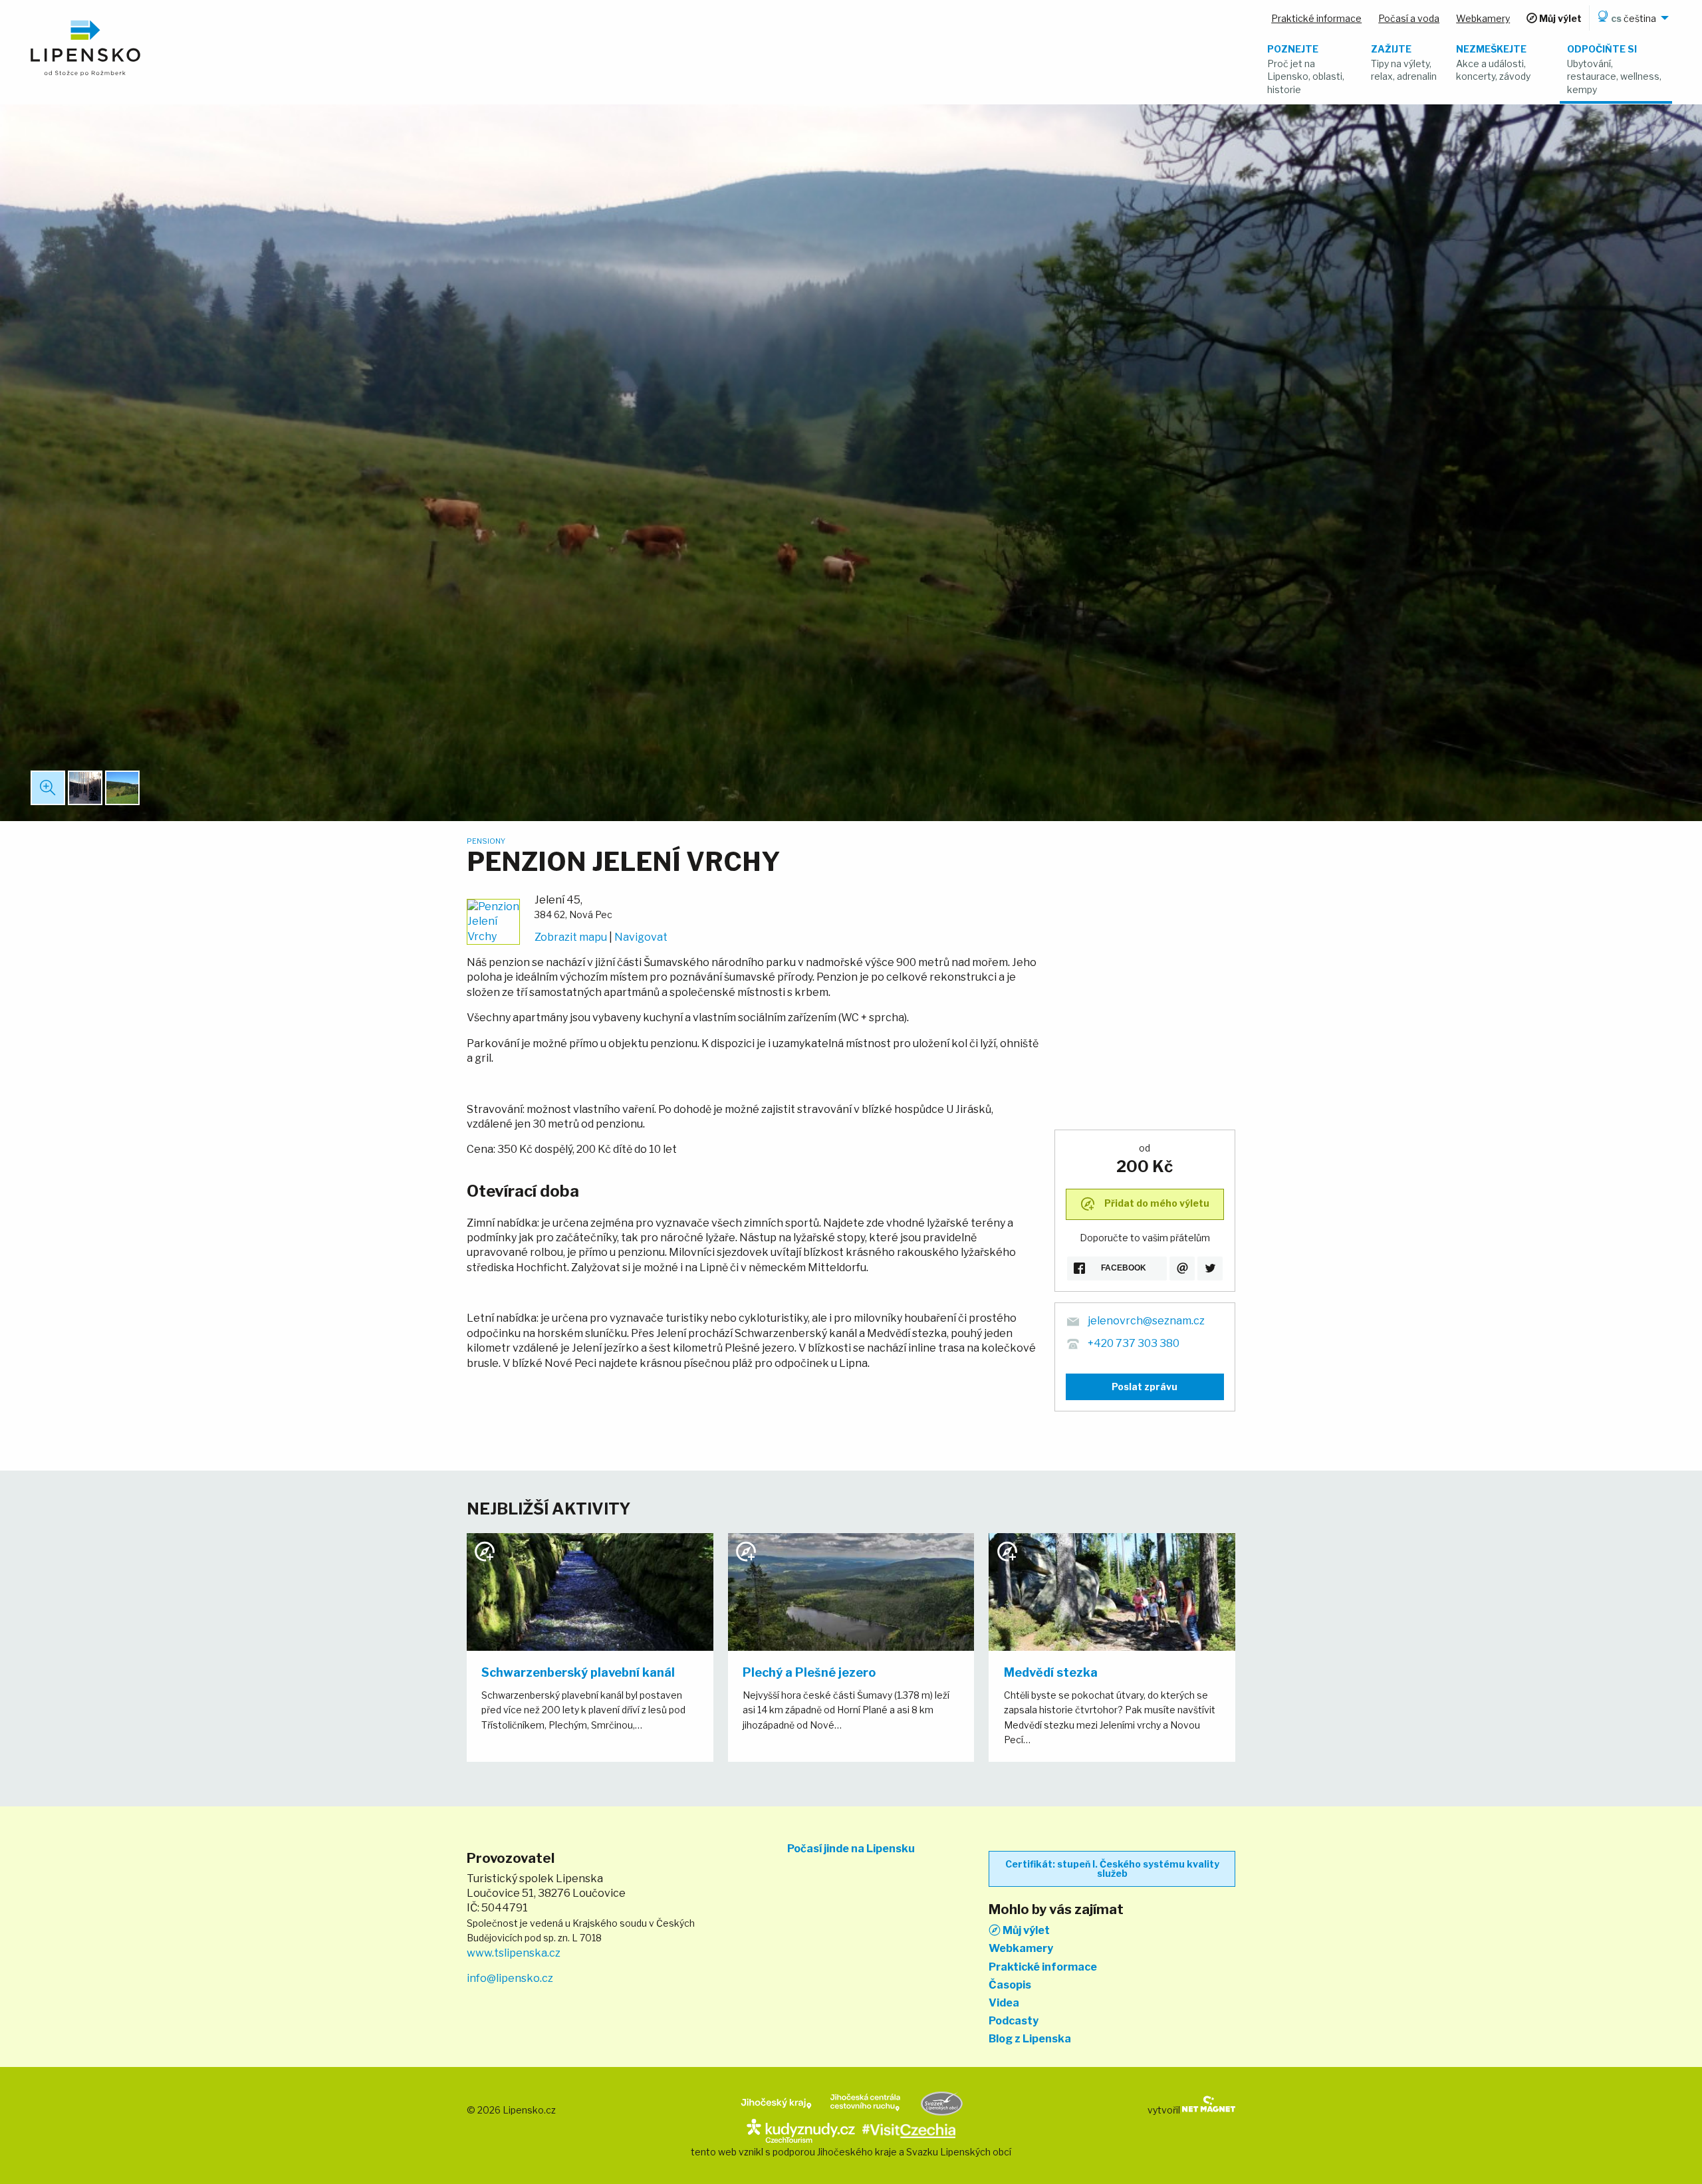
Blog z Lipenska (1030, 2039)
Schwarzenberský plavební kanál (578, 1672)
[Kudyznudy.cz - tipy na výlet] (801, 2130)
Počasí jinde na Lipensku (851, 1849)
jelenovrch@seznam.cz (1146, 1321)
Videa (1004, 2003)
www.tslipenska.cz (514, 1953)
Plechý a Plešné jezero (809, 1672)
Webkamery (1021, 1949)
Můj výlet (1025, 1930)
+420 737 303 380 (1134, 1343)
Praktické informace (1043, 1967)
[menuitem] (1631, 18)
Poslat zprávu (1145, 1387)
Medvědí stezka (1051, 1672)
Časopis (1010, 1985)
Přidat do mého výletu (1156, 1203)
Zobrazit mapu (571, 937)
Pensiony (486, 841)
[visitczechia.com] (909, 2130)
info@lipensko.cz (510, 1978)
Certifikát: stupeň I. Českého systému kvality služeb (1112, 1869)
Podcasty (1014, 2021)
